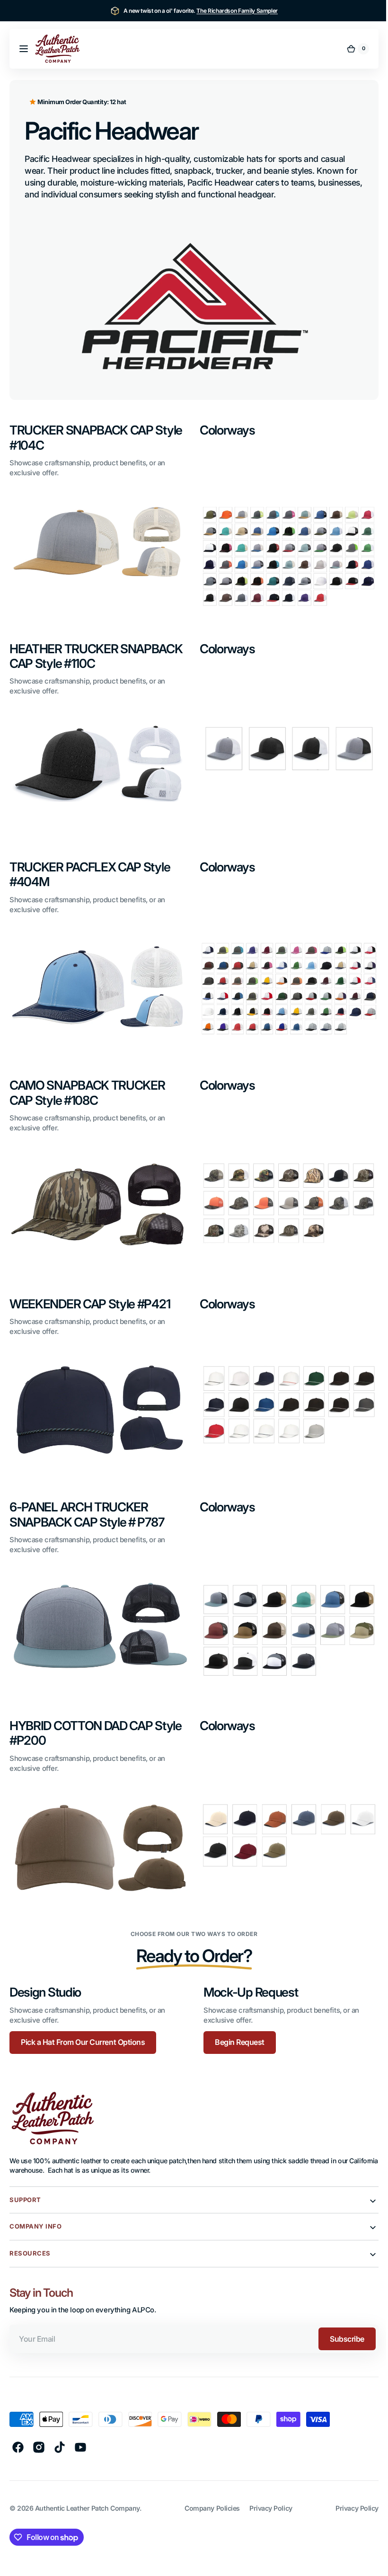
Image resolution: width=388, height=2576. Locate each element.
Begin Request (236, 2021)
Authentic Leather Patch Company (87, 2487)
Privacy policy (350, 2487)
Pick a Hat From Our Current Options (83, 2021)
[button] (24, 49)
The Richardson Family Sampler (237, 11)
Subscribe (340, 2318)
